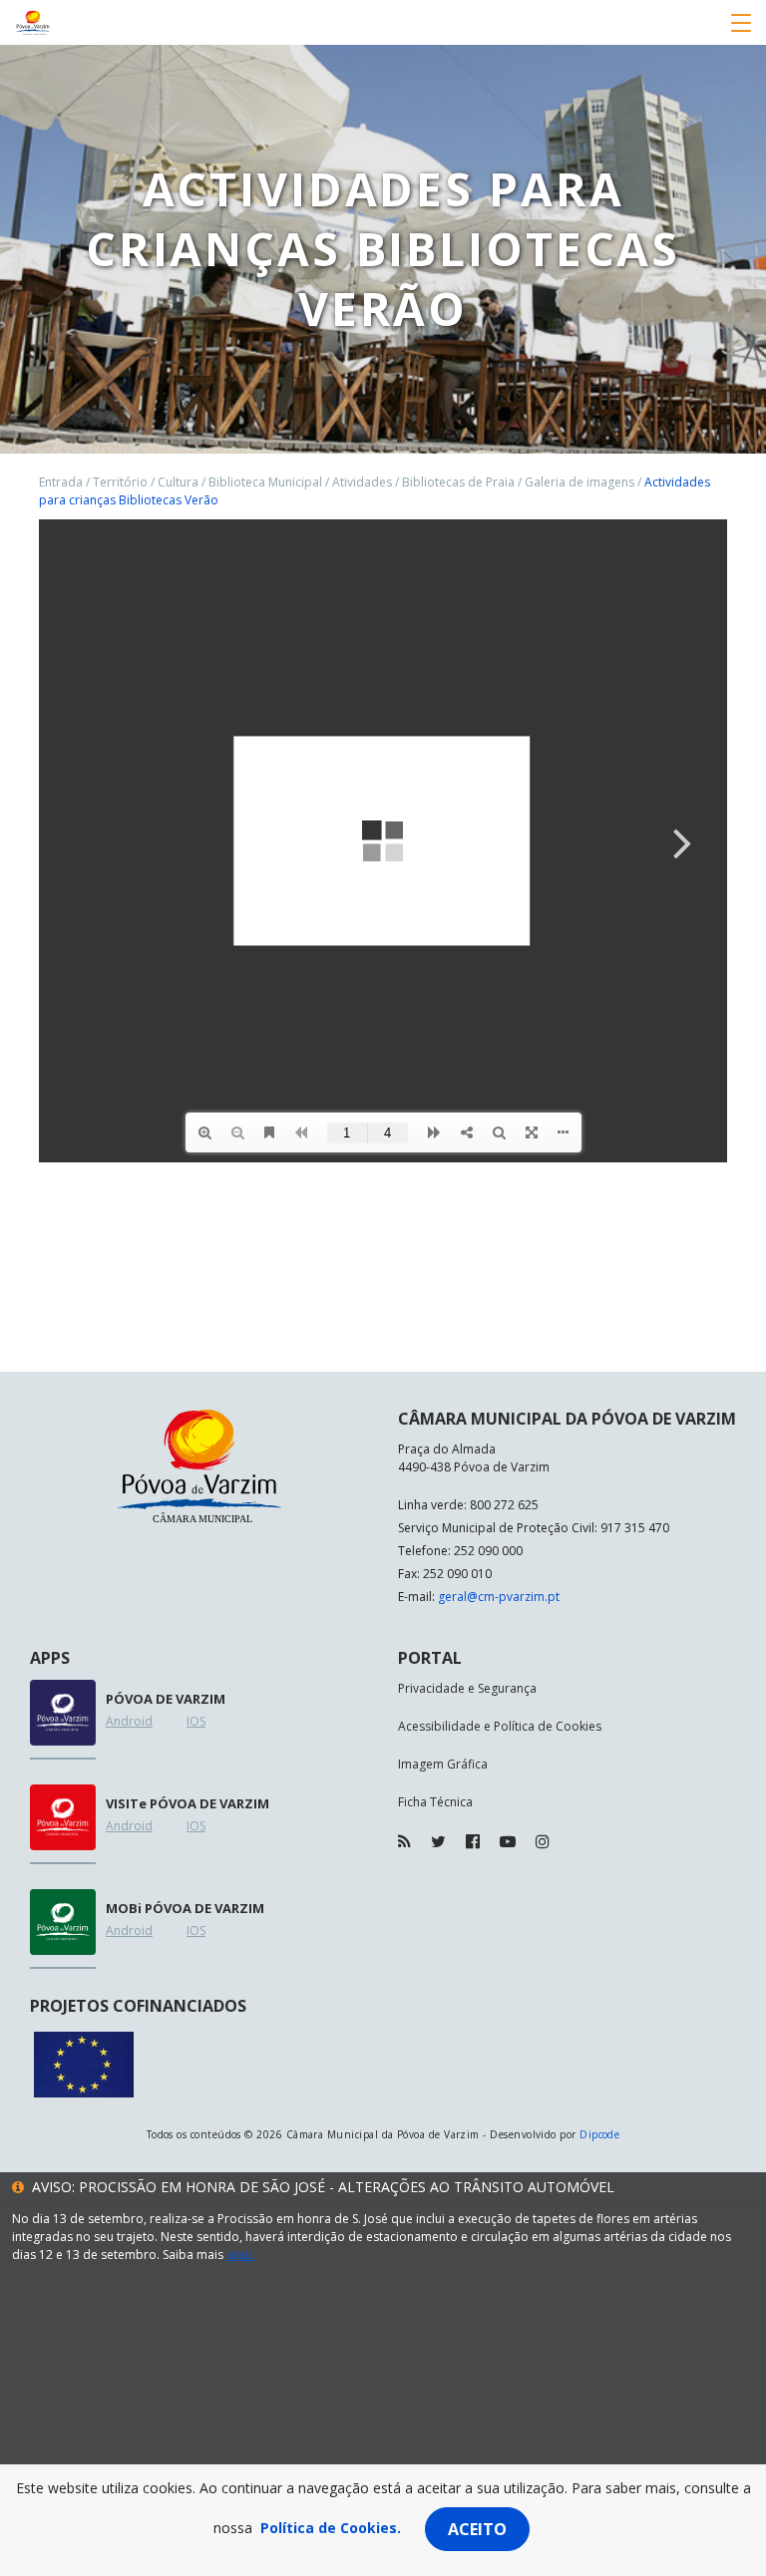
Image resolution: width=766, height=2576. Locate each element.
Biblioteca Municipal (265, 482)
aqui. (240, 2254)
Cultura (178, 482)
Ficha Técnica (435, 1802)
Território (120, 482)
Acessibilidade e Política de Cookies (500, 1726)
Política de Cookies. (331, 2528)
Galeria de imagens (579, 482)
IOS (196, 1721)
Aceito (477, 2529)
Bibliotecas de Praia (458, 482)
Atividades (362, 482)
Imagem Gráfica (443, 1764)
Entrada (61, 482)
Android (129, 1721)
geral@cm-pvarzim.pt (499, 1597)
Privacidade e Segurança (467, 1688)
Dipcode (599, 2134)
